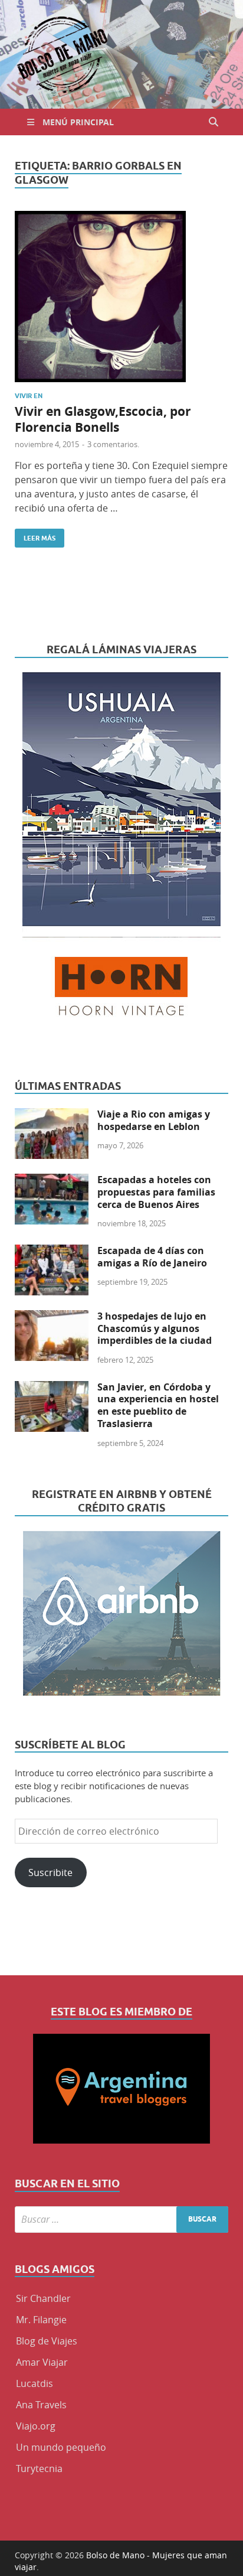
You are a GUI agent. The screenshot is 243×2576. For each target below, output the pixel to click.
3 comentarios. (113, 444)
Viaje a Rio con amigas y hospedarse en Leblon (154, 1120)
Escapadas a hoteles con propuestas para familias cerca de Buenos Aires (156, 1192)
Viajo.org (36, 2426)
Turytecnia (39, 2468)
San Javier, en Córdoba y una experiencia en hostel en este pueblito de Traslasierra (158, 1405)
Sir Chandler (43, 2298)
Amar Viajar (42, 2362)
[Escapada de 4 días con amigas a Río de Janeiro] (52, 1252)
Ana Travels (41, 2405)
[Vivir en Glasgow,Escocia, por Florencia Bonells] (121, 297)
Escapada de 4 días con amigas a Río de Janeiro (152, 1257)
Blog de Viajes (47, 2341)
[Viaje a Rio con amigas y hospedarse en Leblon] (52, 1115)
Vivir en (29, 396)
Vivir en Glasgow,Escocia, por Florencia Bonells (103, 419)
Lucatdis (35, 2383)
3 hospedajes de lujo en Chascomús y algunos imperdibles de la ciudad (155, 1328)
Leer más (35, 535)
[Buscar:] (121, 2220)
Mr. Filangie (41, 2320)
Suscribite (50, 1872)
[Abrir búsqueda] (214, 122)
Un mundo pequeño (61, 2447)
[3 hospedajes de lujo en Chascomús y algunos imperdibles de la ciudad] (52, 1317)
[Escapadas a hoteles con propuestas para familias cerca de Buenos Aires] (52, 1181)
